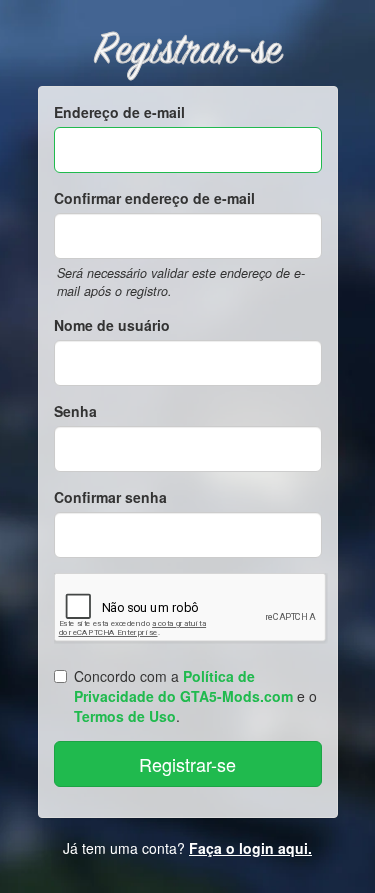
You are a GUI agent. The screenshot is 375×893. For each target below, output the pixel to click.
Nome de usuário (112, 325)
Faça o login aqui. (250, 848)
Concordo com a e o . (195, 696)
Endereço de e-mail (119, 112)
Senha (75, 411)
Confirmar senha (110, 497)
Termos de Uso (125, 716)
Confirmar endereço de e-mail (154, 198)
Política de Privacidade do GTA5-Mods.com (183, 686)
